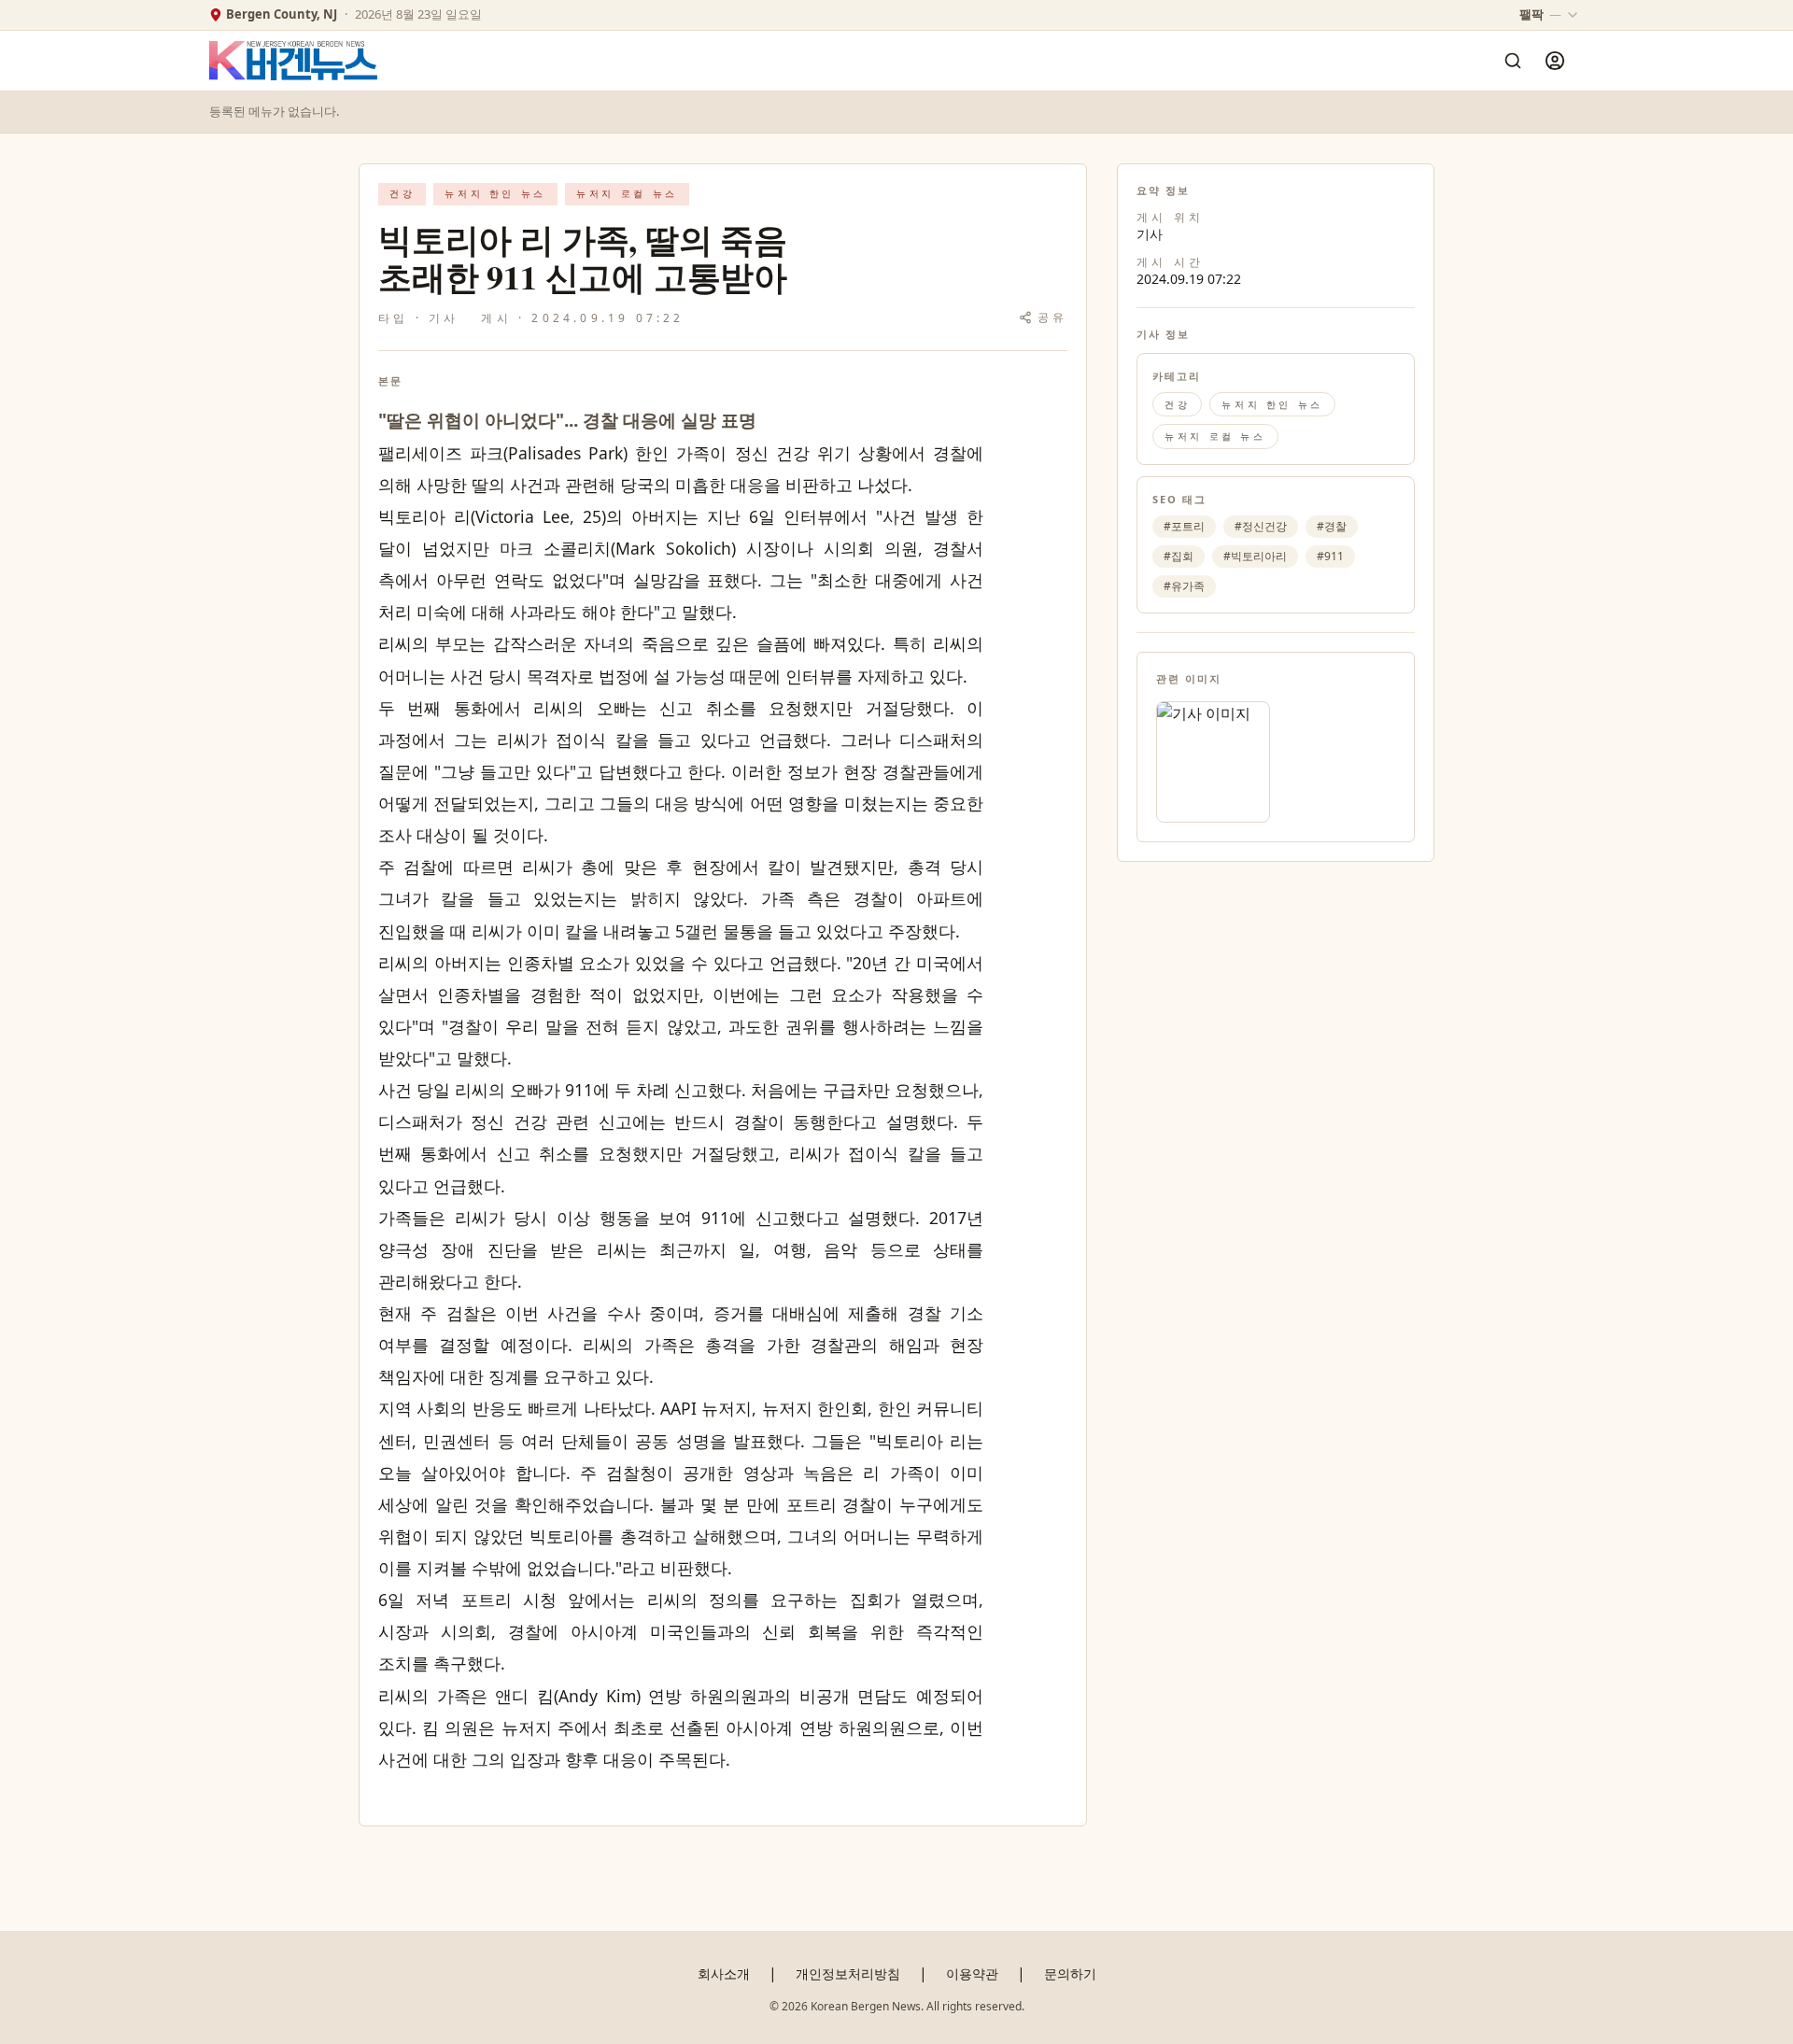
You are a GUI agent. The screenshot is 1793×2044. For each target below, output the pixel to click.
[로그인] (1555, 61)
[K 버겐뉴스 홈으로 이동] (293, 61)
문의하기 (1070, 1974)
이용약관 (972, 1974)
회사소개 (724, 1974)
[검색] (1513, 61)
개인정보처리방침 (848, 1974)
